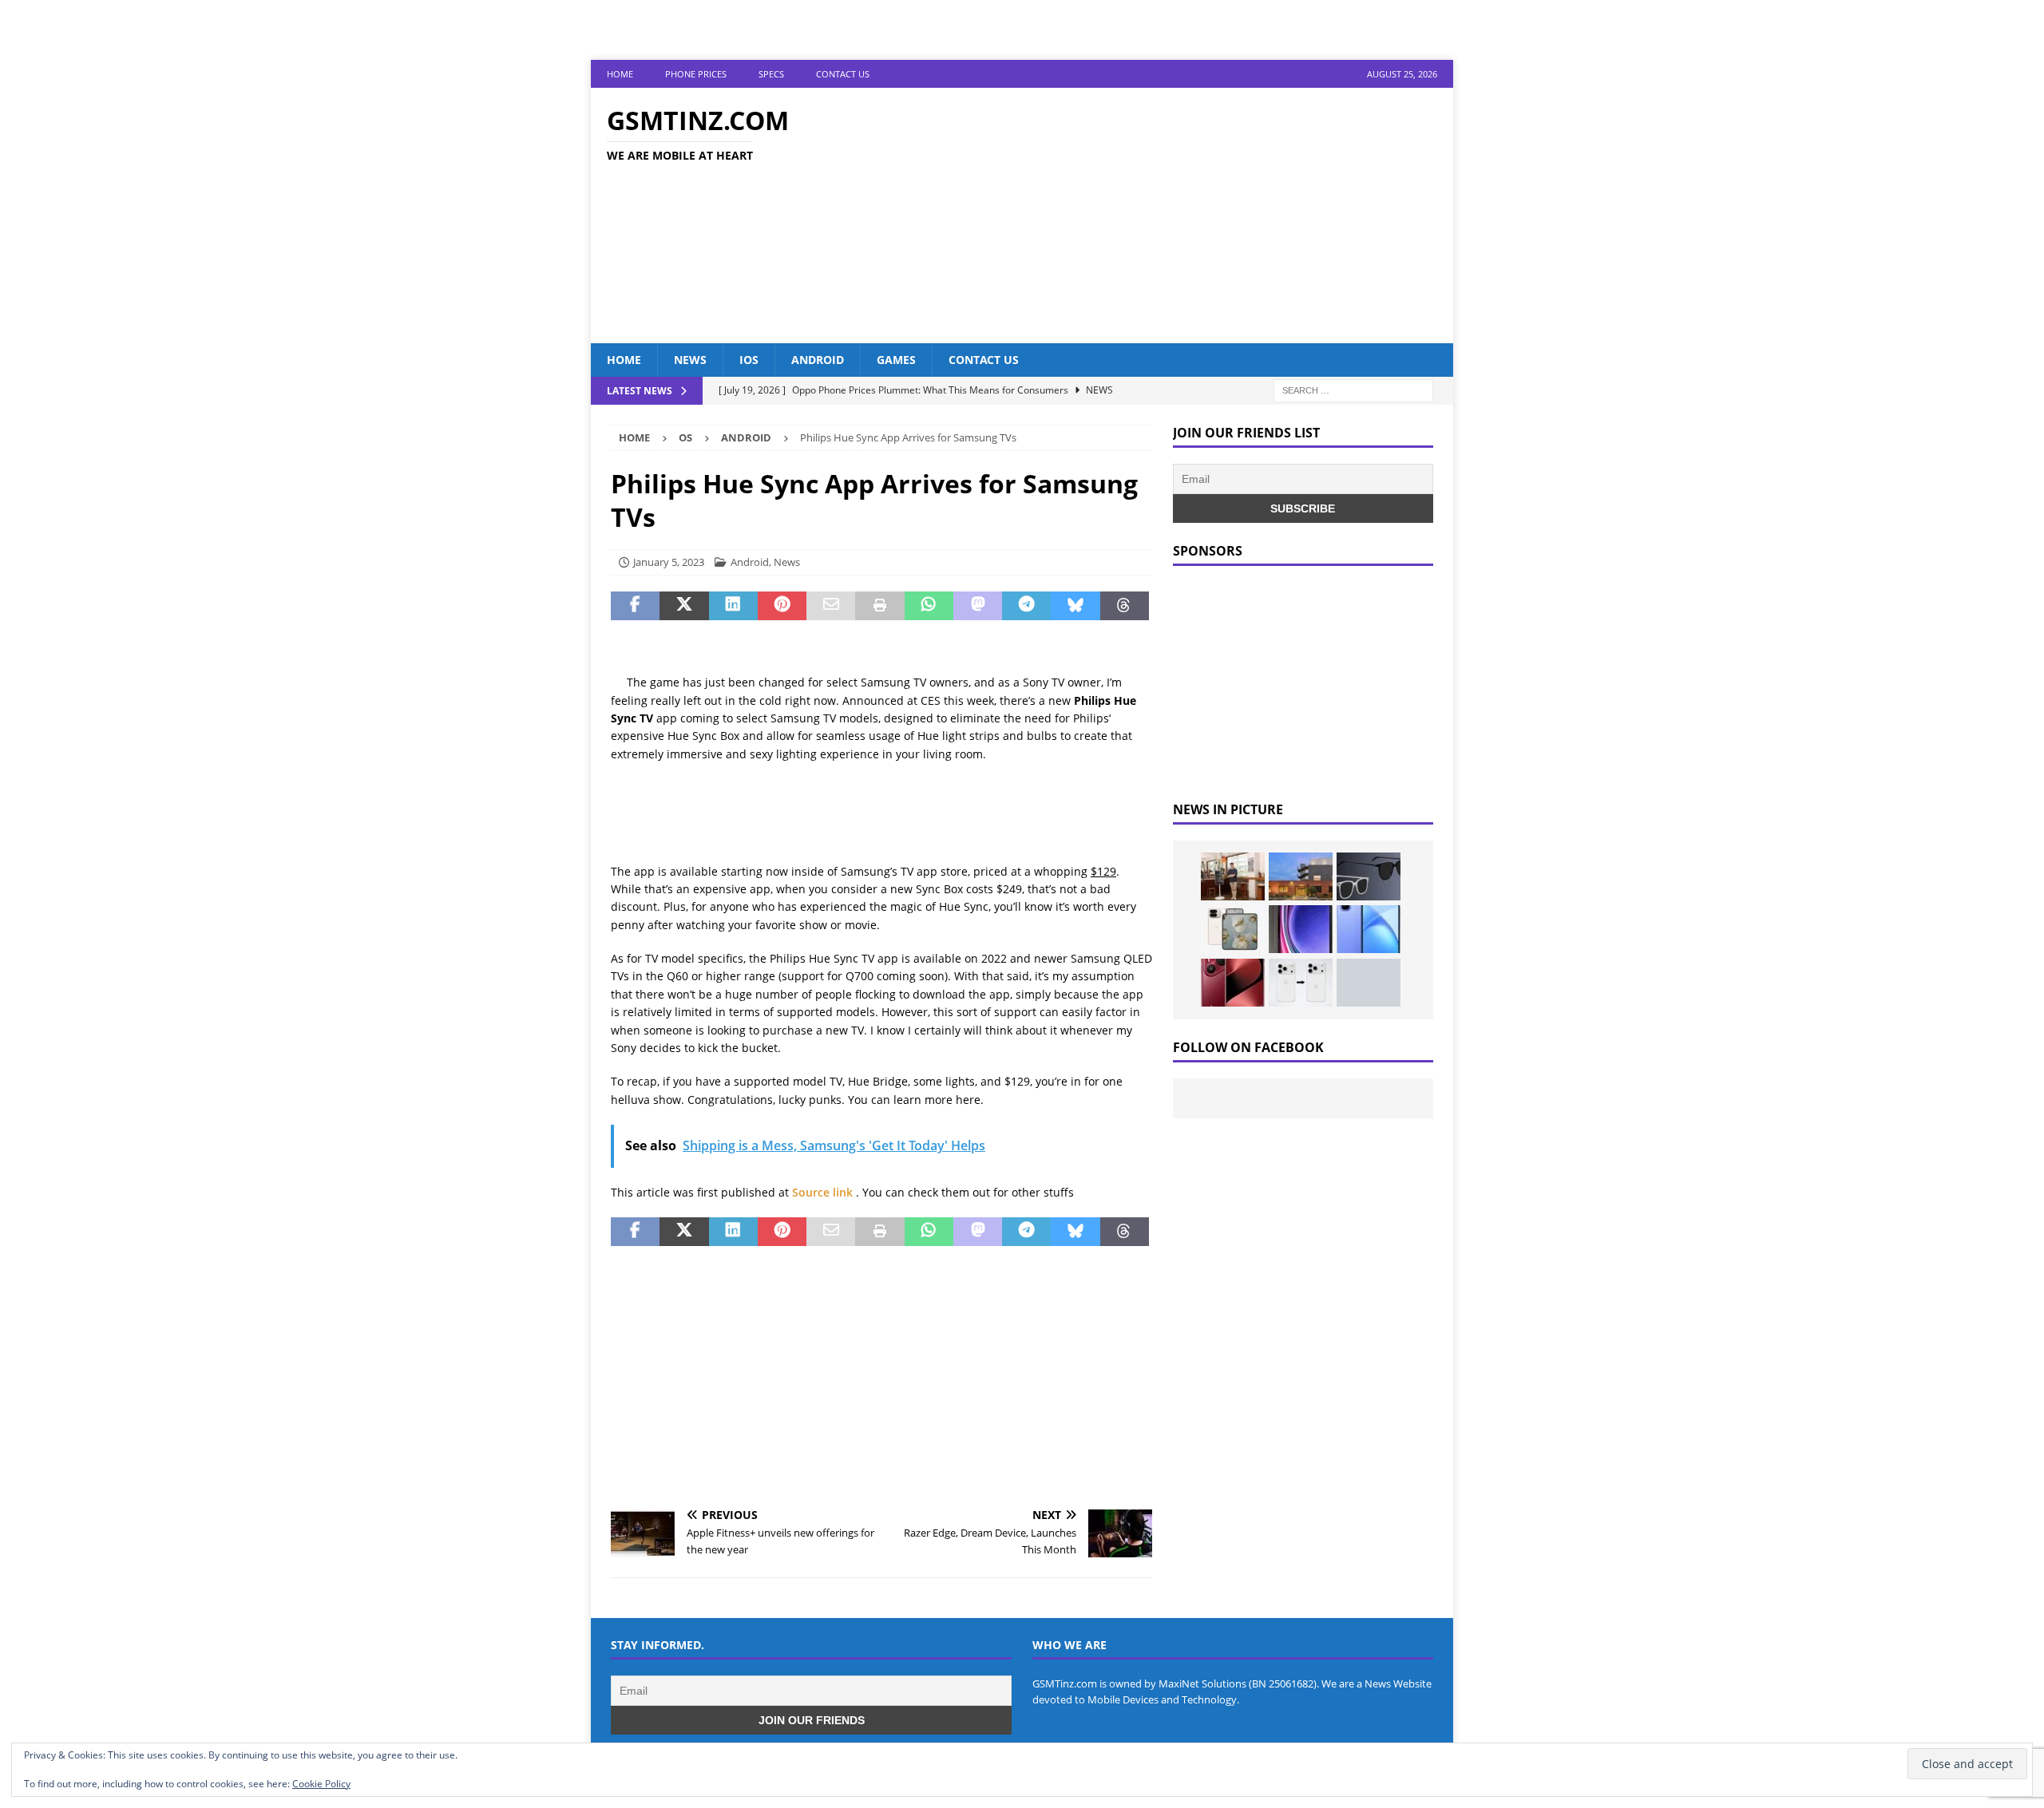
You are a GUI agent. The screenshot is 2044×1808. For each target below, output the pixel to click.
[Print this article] (879, 606)
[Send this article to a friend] (831, 606)
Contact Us (843, 74)
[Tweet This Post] (684, 606)
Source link (824, 1192)
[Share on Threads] (1125, 606)
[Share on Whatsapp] (929, 606)
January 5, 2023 (669, 562)
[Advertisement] (1161, 216)
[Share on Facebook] (635, 606)
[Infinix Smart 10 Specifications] (1369, 929)
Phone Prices (696, 74)
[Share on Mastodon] (978, 606)
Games (896, 360)
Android (818, 360)
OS (685, 437)
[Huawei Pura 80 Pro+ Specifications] (1233, 983)
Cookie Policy (321, 1784)
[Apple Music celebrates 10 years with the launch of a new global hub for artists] (1301, 876)
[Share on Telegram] (1026, 606)
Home (620, 74)
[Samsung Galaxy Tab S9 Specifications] (1301, 929)
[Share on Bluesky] (1075, 606)
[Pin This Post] (782, 606)
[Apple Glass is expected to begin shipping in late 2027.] (1369, 876)
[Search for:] (1353, 390)
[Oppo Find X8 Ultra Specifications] (1369, 983)
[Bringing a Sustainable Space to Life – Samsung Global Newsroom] (1233, 876)
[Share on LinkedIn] (733, 606)
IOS (749, 360)
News (690, 360)
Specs (771, 74)
